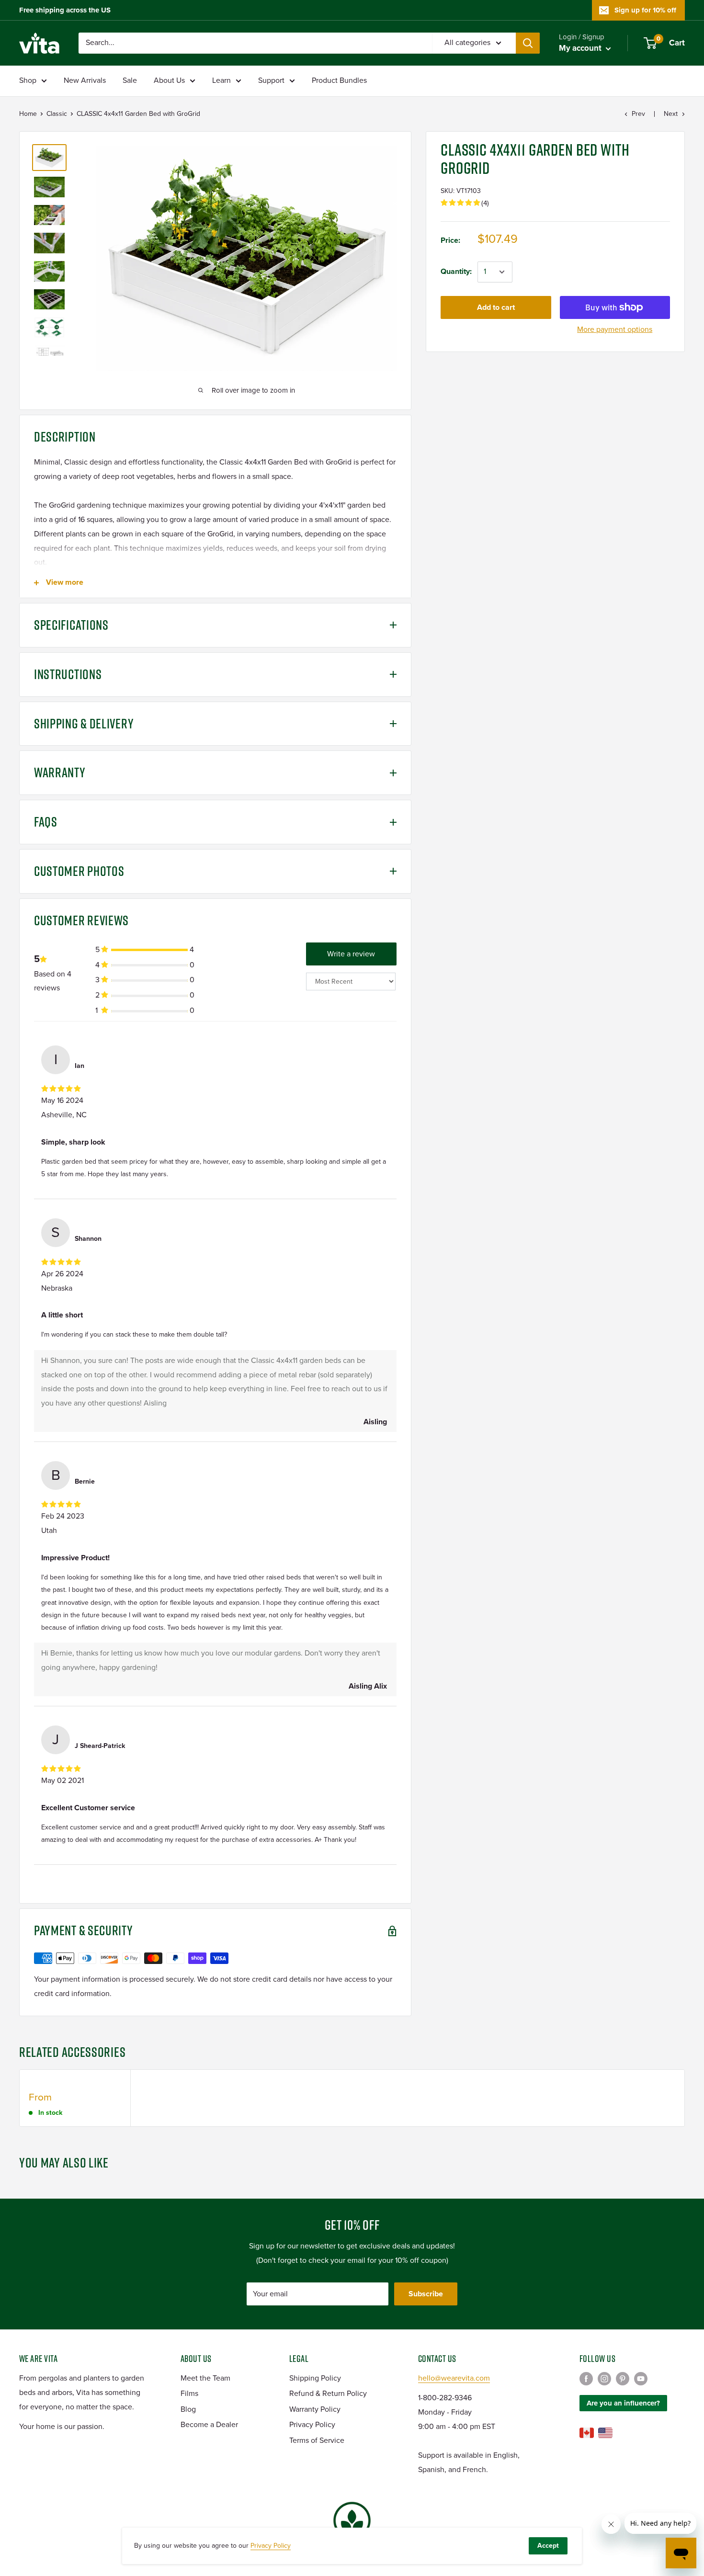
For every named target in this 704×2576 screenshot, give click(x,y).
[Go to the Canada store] (587, 2433)
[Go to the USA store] (605, 2433)
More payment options (615, 329)
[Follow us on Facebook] (586, 2379)
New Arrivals (85, 80)
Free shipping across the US (65, 10)
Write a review (351, 954)
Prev (638, 114)
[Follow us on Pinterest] (623, 2379)
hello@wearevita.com (454, 2378)
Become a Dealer (209, 2425)
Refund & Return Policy (328, 2394)
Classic (57, 114)
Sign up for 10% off (645, 10)
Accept (548, 2546)
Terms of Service (317, 2440)
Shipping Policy (315, 2378)
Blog (188, 2409)
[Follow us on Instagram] (604, 2379)
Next (671, 114)
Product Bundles (339, 80)
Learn (221, 80)
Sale (130, 80)
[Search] (528, 43)
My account (581, 48)
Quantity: (456, 272)
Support (271, 80)
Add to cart (496, 307)
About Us (169, 80)
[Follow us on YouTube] (641, 2379)
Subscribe (426, 2294)
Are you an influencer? (623, 2403)
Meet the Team (205, 2378)
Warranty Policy (315, 2409)
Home (28, 114)
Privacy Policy (312, 2425)
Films (189, 2394)
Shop (28, 80)
